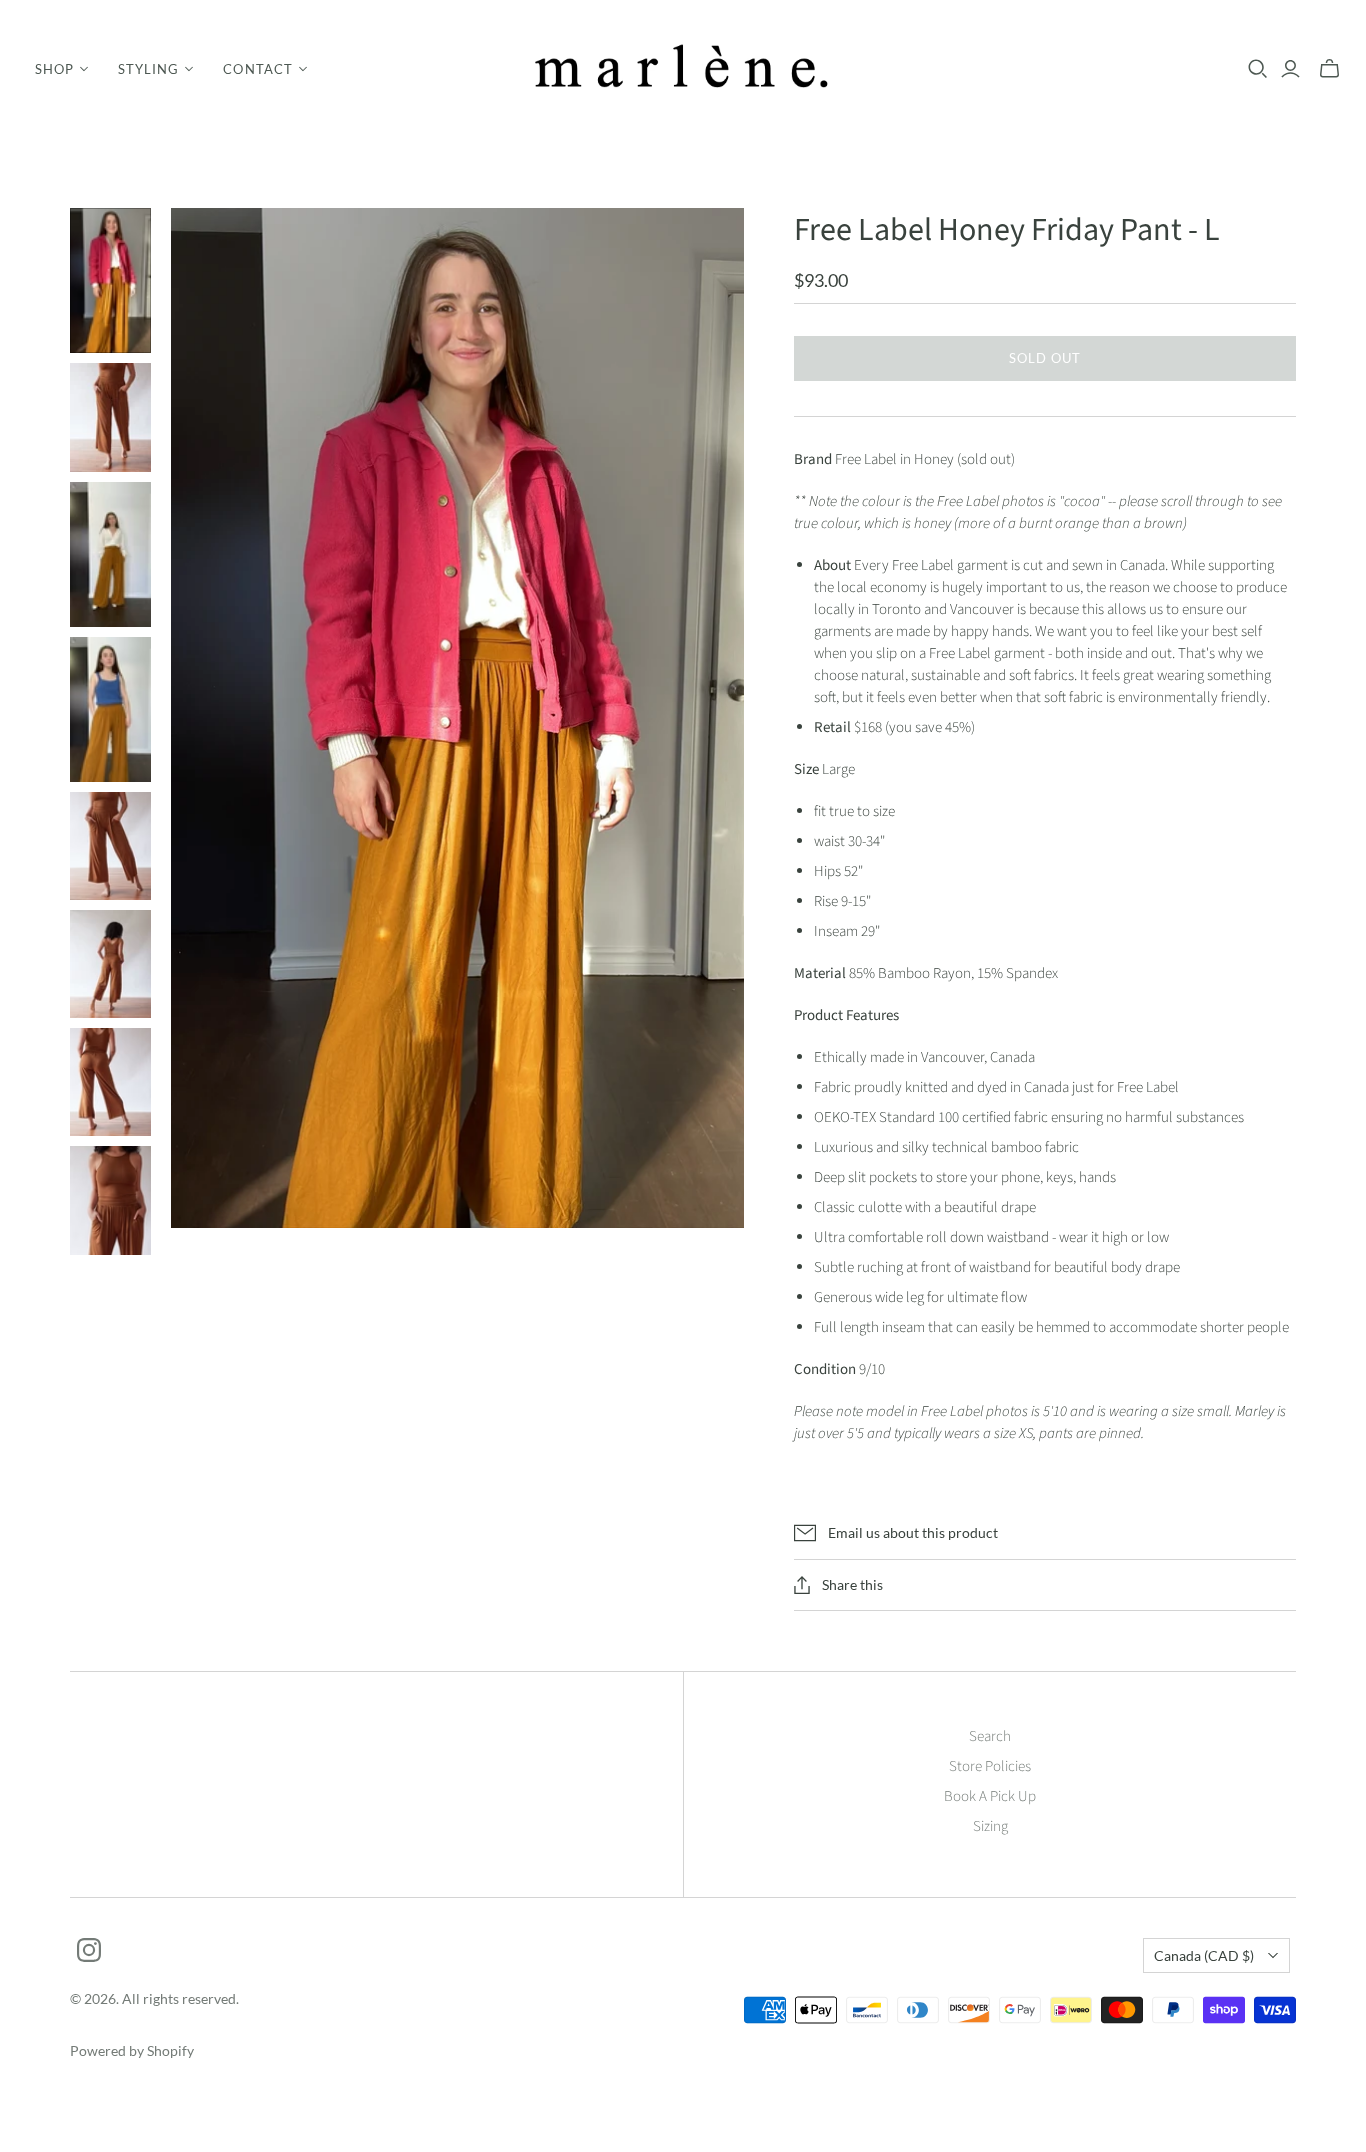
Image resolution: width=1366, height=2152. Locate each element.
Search (990, 1736)
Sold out (1045, 358)
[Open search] (1258, 69)
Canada (1204, 1955)
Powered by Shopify (132, 2050)
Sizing (990, 1826)
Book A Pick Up (990, 1796)
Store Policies (990, 1766)
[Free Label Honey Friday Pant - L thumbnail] (110, 280)
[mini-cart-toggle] (1329, 69)
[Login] (1290, 69)
